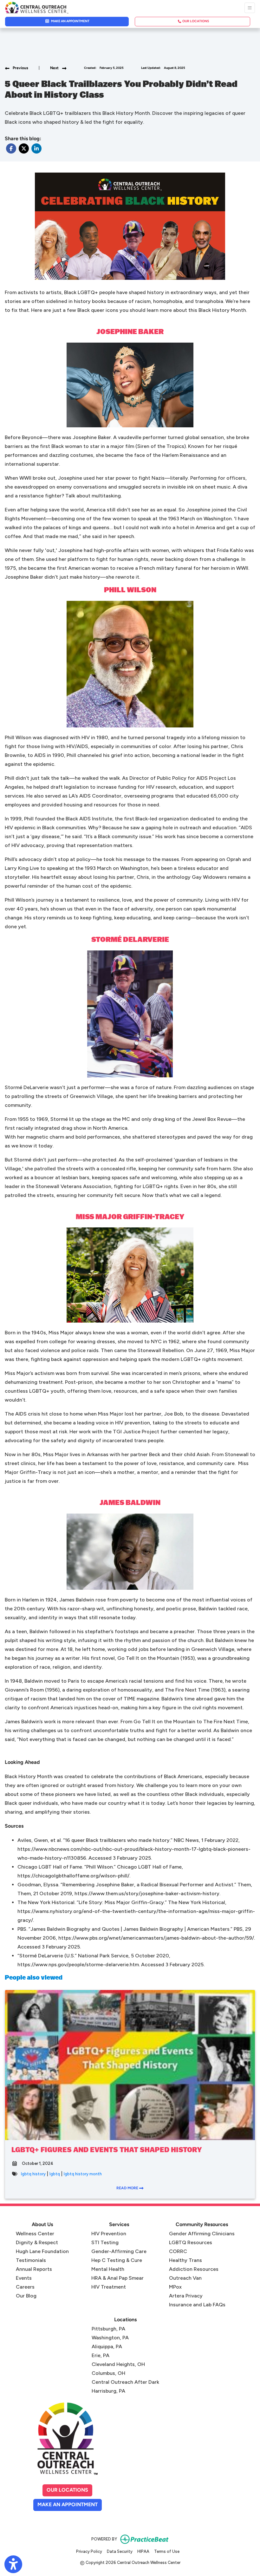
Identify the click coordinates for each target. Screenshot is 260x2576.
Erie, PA (101, 2355)
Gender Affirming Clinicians (202, 2234)
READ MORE (128, 2188)
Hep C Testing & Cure (117, 2260)
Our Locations (67, 2490)
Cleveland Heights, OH (118, 2364)
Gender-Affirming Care (119, 2251)
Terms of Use (167, 2551)
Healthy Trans (185, 2260)
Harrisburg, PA (108, 2391)
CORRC (178, 2251)
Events (24, 2278)
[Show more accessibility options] (13, 2564)
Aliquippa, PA (107, 2346)
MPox (175, 2287)
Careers (25, 2287)
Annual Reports (34, 2269)
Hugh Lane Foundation (42, 2251)
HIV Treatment (109, 2287)
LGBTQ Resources (191, 2242)
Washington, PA (110, 2338)
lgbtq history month (83, 2174)
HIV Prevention (109, 2234)
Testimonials (31, 2260)
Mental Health (108, 2269)
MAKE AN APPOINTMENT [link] (70, 21)
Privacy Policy (89, 2551)
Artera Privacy (186, 2296)
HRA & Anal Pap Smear (117, 2278)
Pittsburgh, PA (108, 2329)
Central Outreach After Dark (125, 2382)
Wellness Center (35, 2234)
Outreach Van (185, 2278)
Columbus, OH (108, 2373)
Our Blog (26, 2296)
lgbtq (55, 2174)
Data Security (120, 2551)
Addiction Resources (194, 2269)
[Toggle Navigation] (250, 8)
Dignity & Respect (37, 2242)
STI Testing (105, 2242)
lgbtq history (33, 2174)
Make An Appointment (70, 2505)
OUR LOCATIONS (195, 21)
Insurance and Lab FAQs (197, 2305)
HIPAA (143, 2551)
